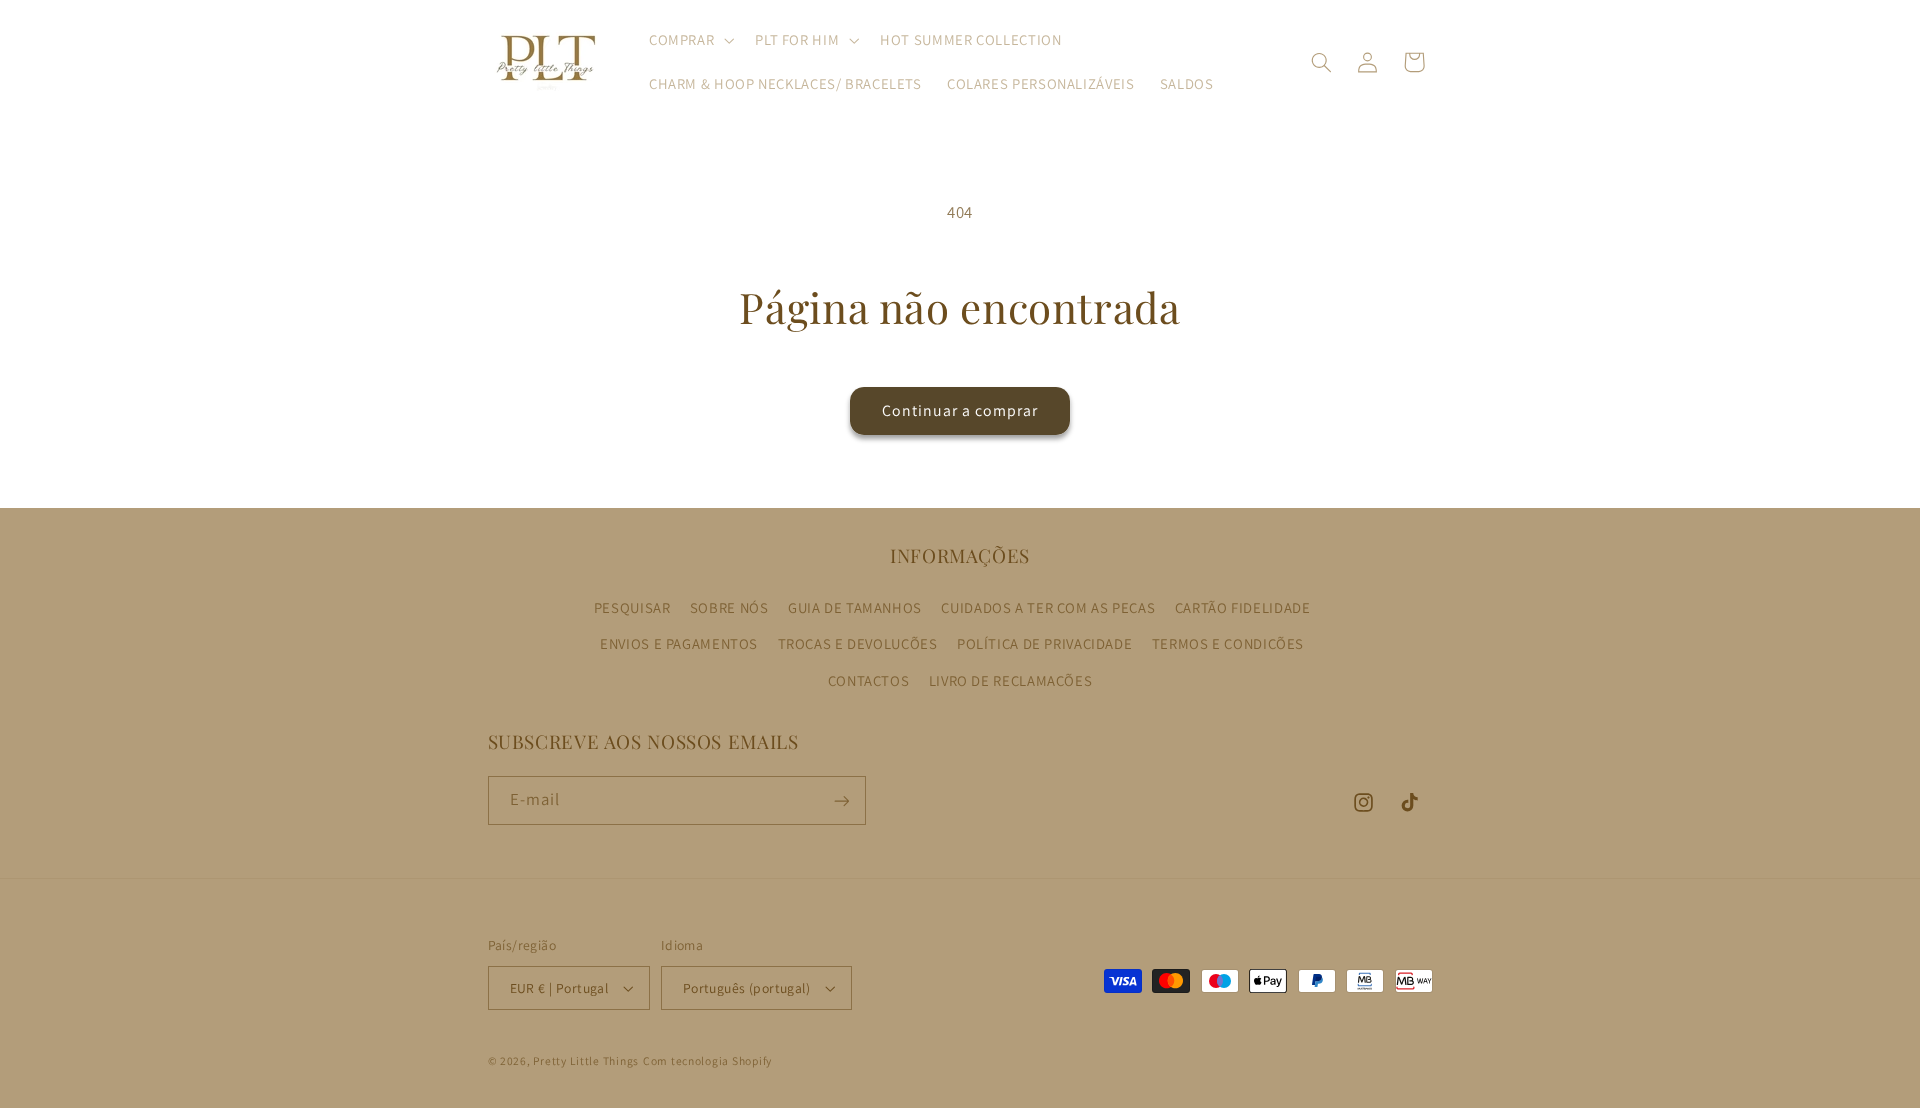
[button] (689, 40)
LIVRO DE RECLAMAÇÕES (1011, 680)
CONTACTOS (869, 680)
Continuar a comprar (960, 410)
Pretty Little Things (586, 1060)
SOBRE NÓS (729, 607)
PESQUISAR (632, 607)
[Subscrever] (841, 800)
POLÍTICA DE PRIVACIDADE (1045, 643)
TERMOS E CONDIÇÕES (1228, 643)
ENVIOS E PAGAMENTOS (679, 643)
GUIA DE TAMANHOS (855, 607)
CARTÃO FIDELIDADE (1243, 607)
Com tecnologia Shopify (707, 1060)
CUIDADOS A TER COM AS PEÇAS (1048, 607)
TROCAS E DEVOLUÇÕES (858, 643)
